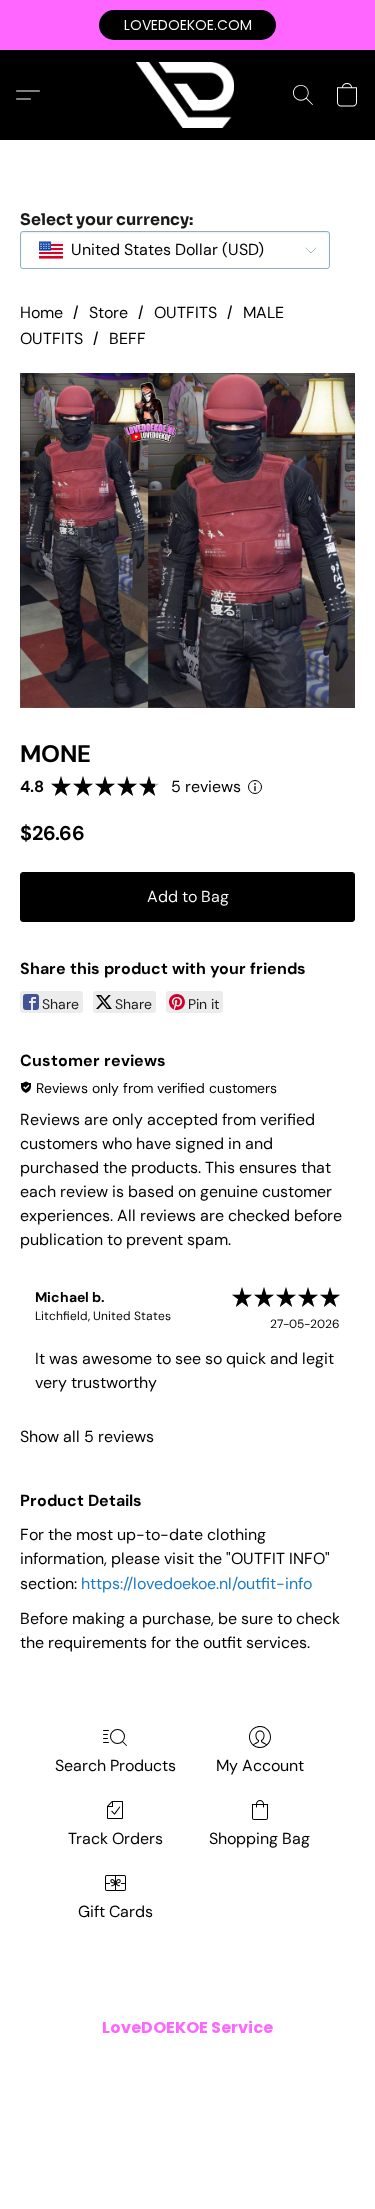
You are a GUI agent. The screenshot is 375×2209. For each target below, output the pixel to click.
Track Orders (115, 1838)
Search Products (115, 1765)
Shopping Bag (259, 1838)
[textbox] (161, 250)
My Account (260, 1765)
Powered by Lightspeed (188, 2155)
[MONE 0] (187, 540)
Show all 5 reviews (87, 1436)
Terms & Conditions (136, 2067)
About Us (321, 2095)
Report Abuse (188, 2123)
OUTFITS (185, 312)
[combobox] (175, 250)
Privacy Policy (258, 2067)
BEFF (127, 338)
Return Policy (235, 2095)
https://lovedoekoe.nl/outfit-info (196, 1583)
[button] (187, 25)
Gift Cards (115, 1911)
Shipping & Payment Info (102, 2095)
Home (41, 312)
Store (108, 312)
